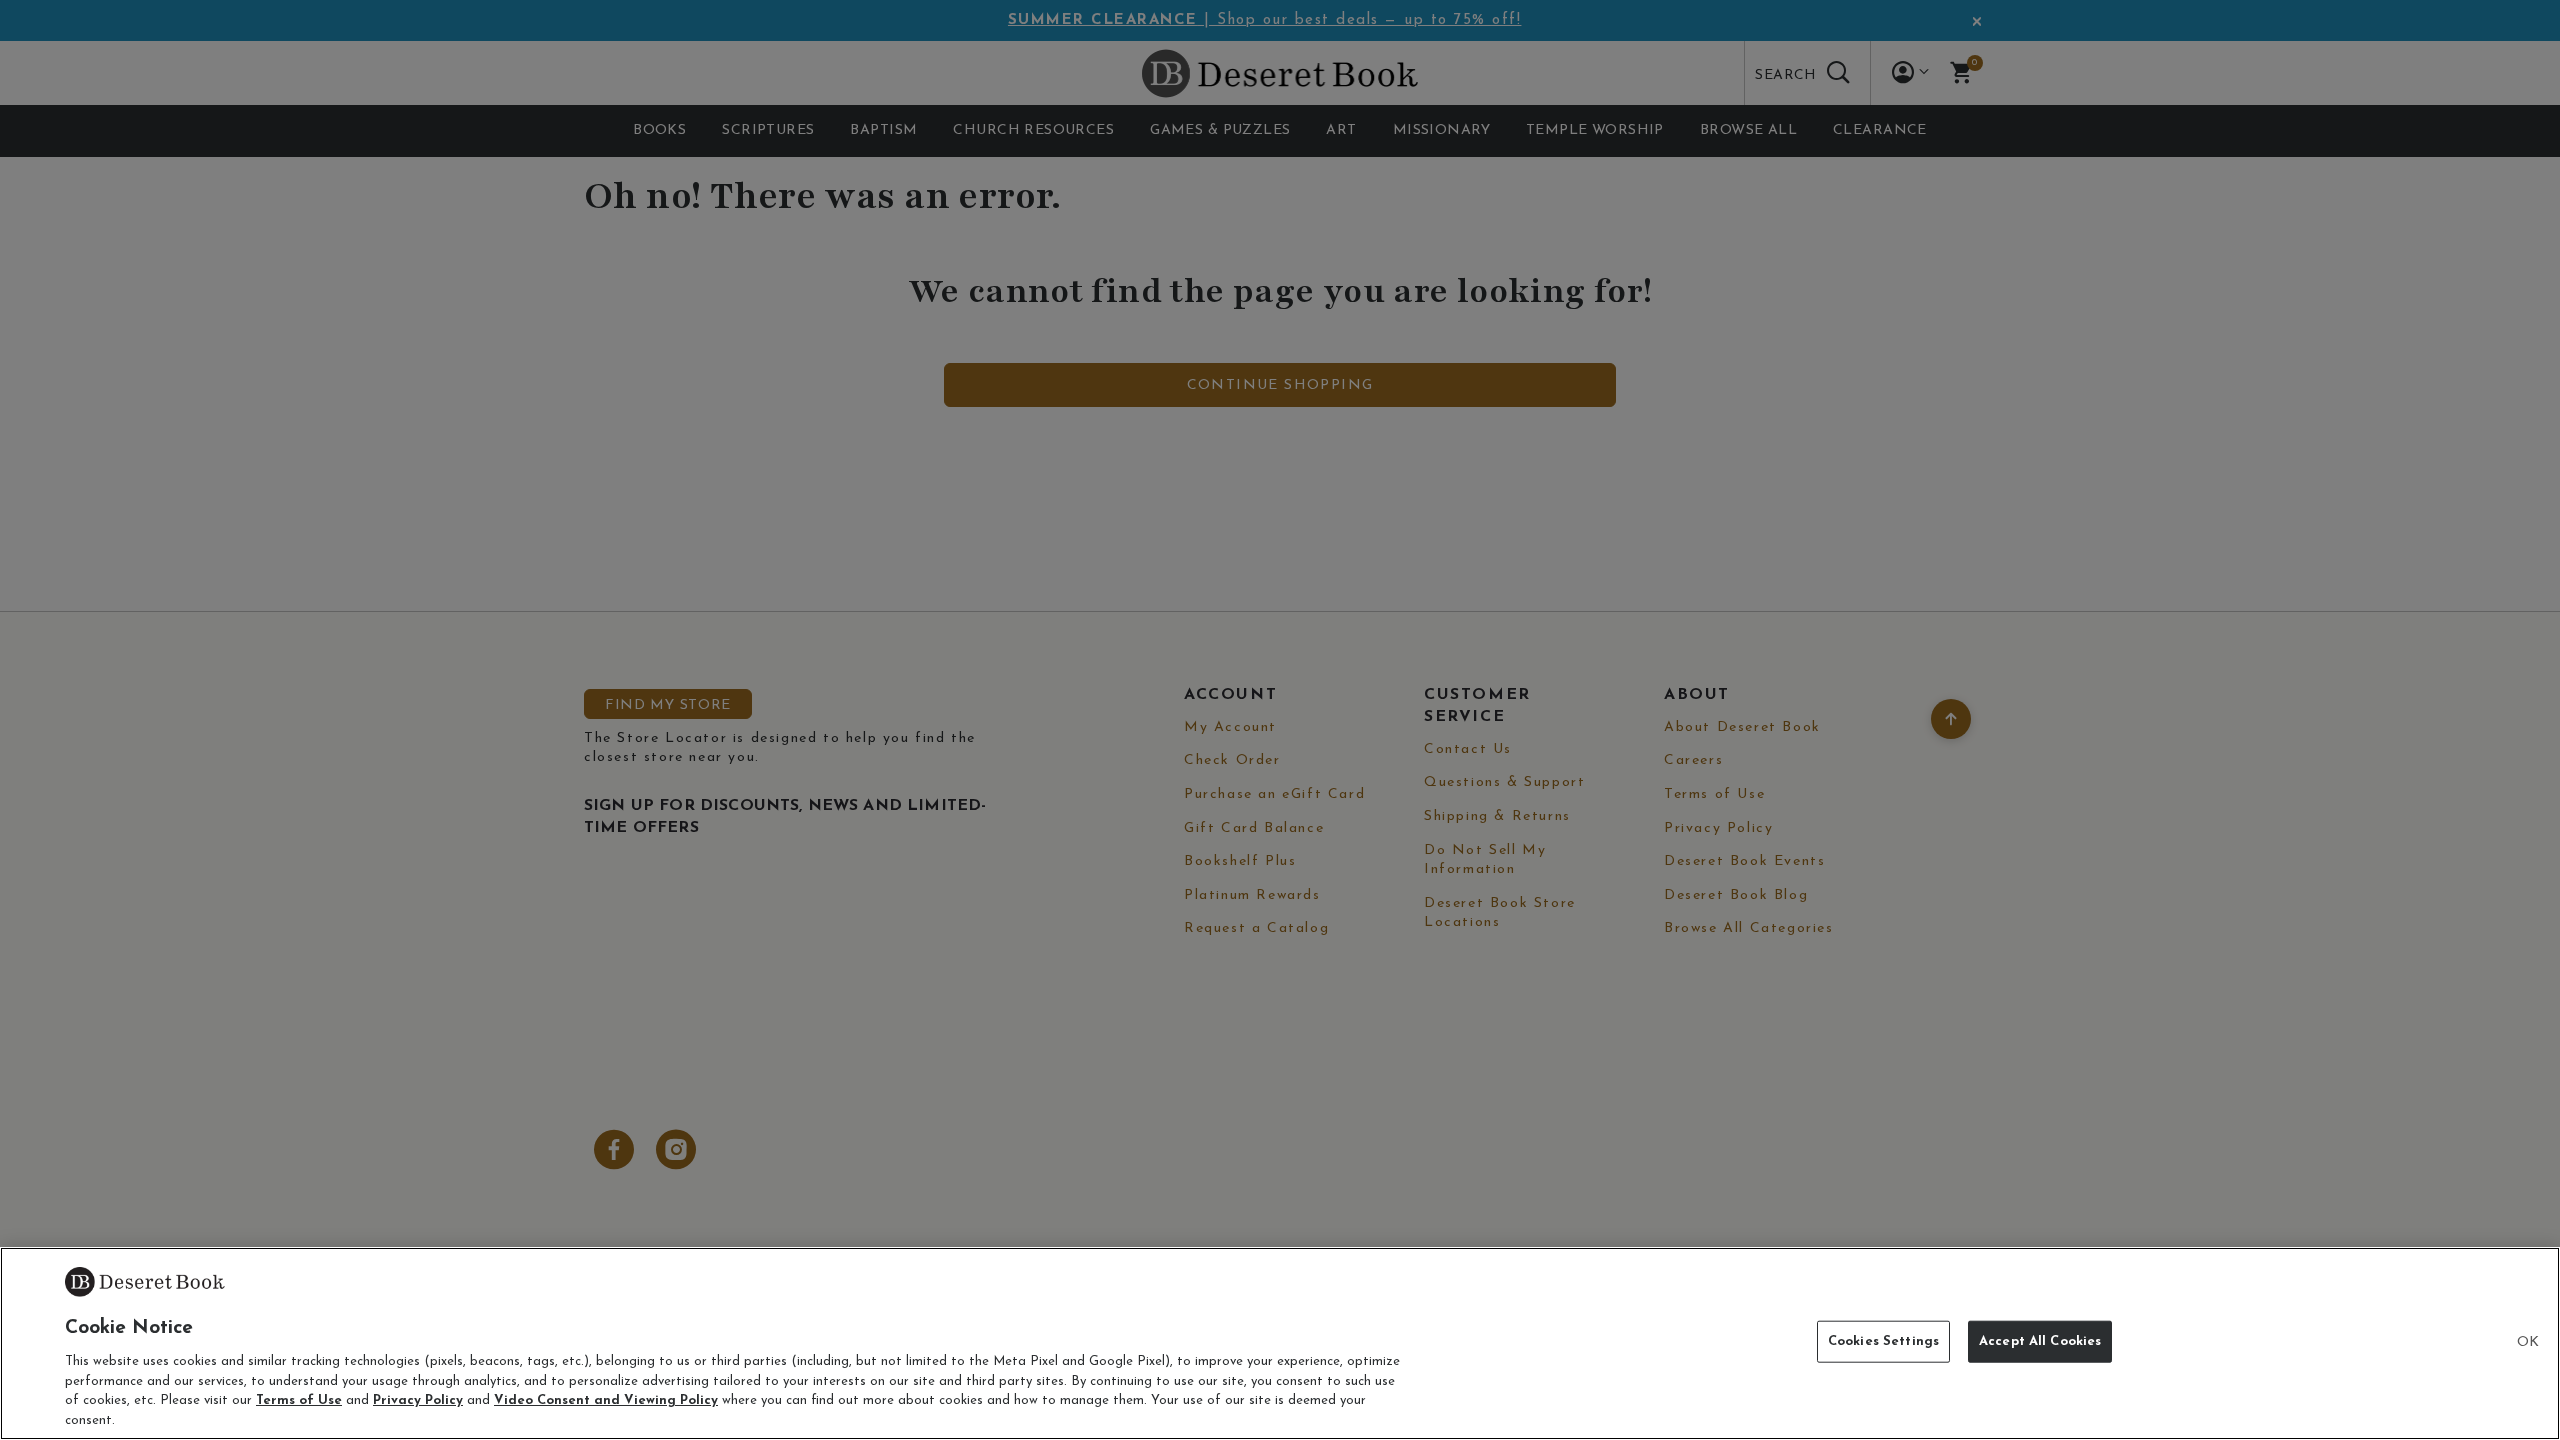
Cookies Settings (1883, 1341)
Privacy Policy (418, 1400)
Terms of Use (299, 1400)
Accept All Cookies (2040, 1341)
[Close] (2528, 1343)
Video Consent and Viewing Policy (606, 1400)
